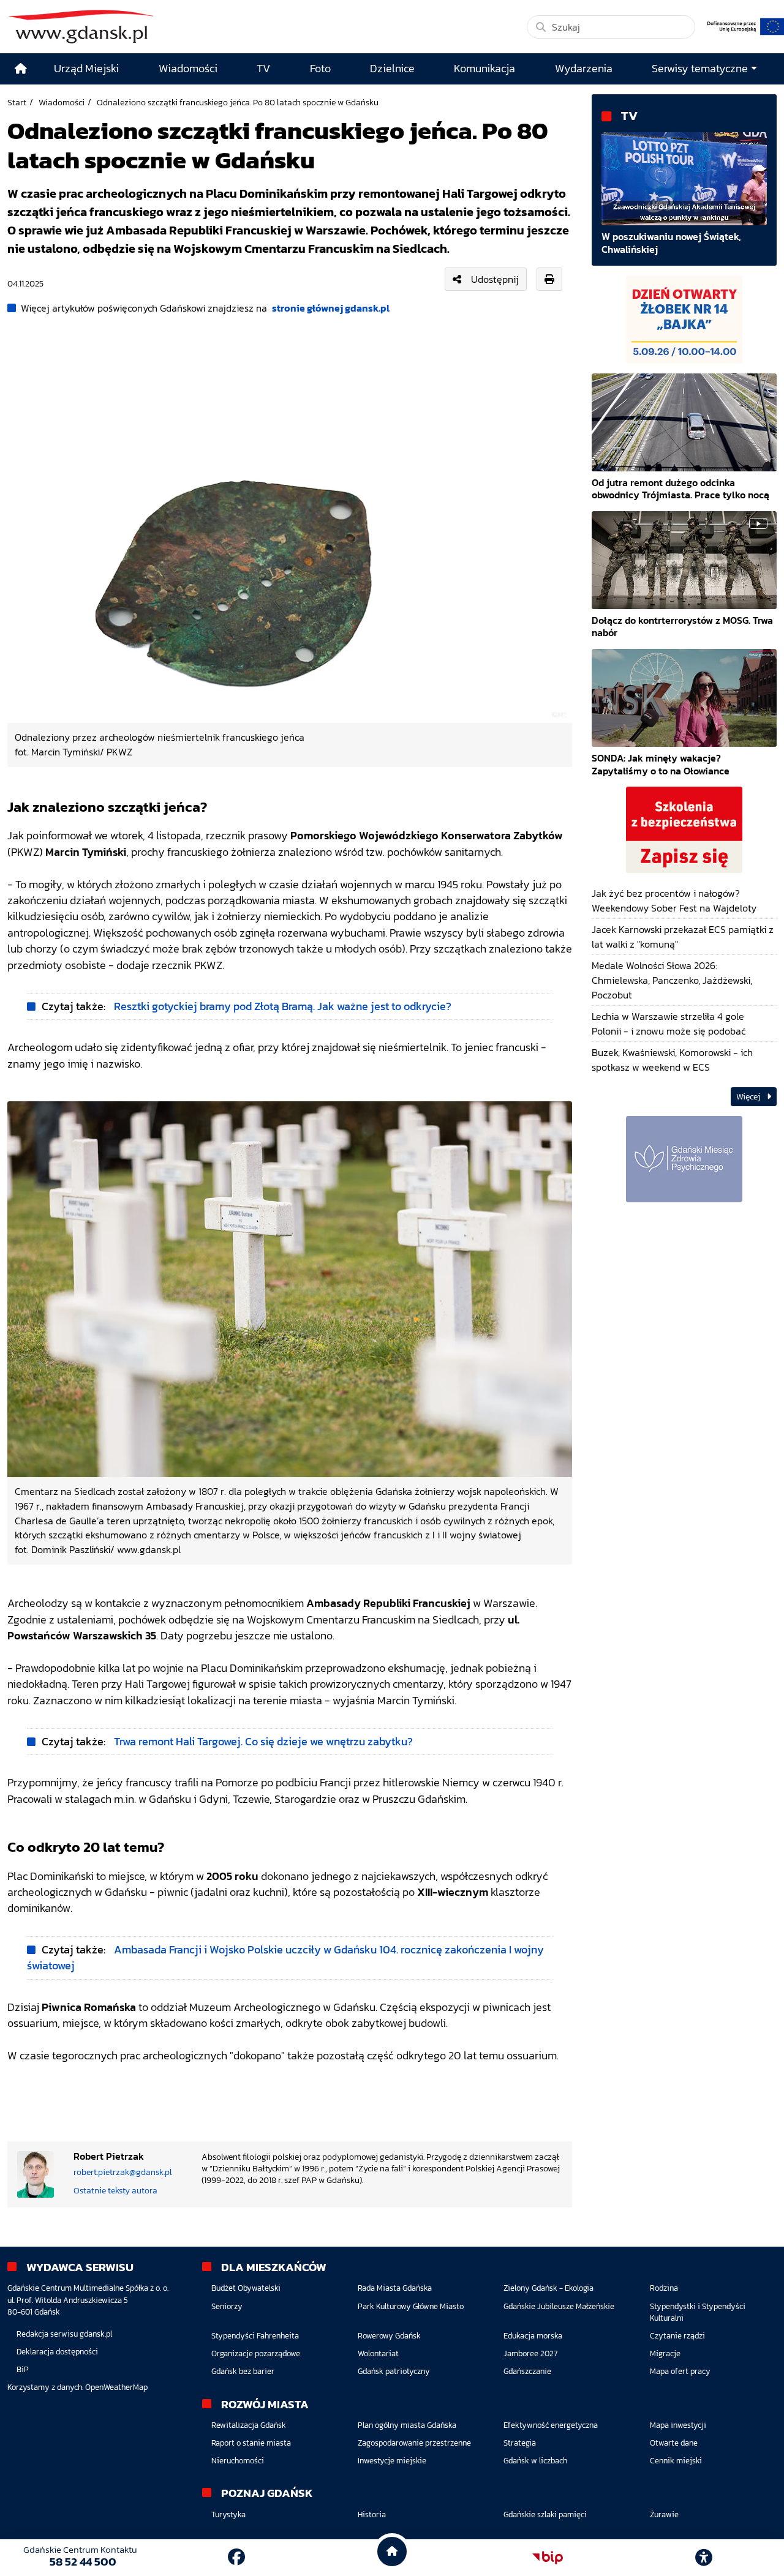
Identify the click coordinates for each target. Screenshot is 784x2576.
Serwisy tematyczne (700, 69)
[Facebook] (236, 2557)
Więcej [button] (749, 1097)
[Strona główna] (21, 69)
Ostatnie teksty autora (115, 2190)
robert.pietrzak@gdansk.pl (123, 2172)
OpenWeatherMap (116, 2387)
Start (17, 102)
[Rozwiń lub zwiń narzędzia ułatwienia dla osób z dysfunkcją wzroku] (704, 2558)
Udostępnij (495, 279)
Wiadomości (62, 102)
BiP (23, 2369)
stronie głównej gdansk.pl (331, 308)
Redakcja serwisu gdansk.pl (64, 2334)
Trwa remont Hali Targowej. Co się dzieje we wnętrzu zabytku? (263, 1742)
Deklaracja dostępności (57, 2352)
